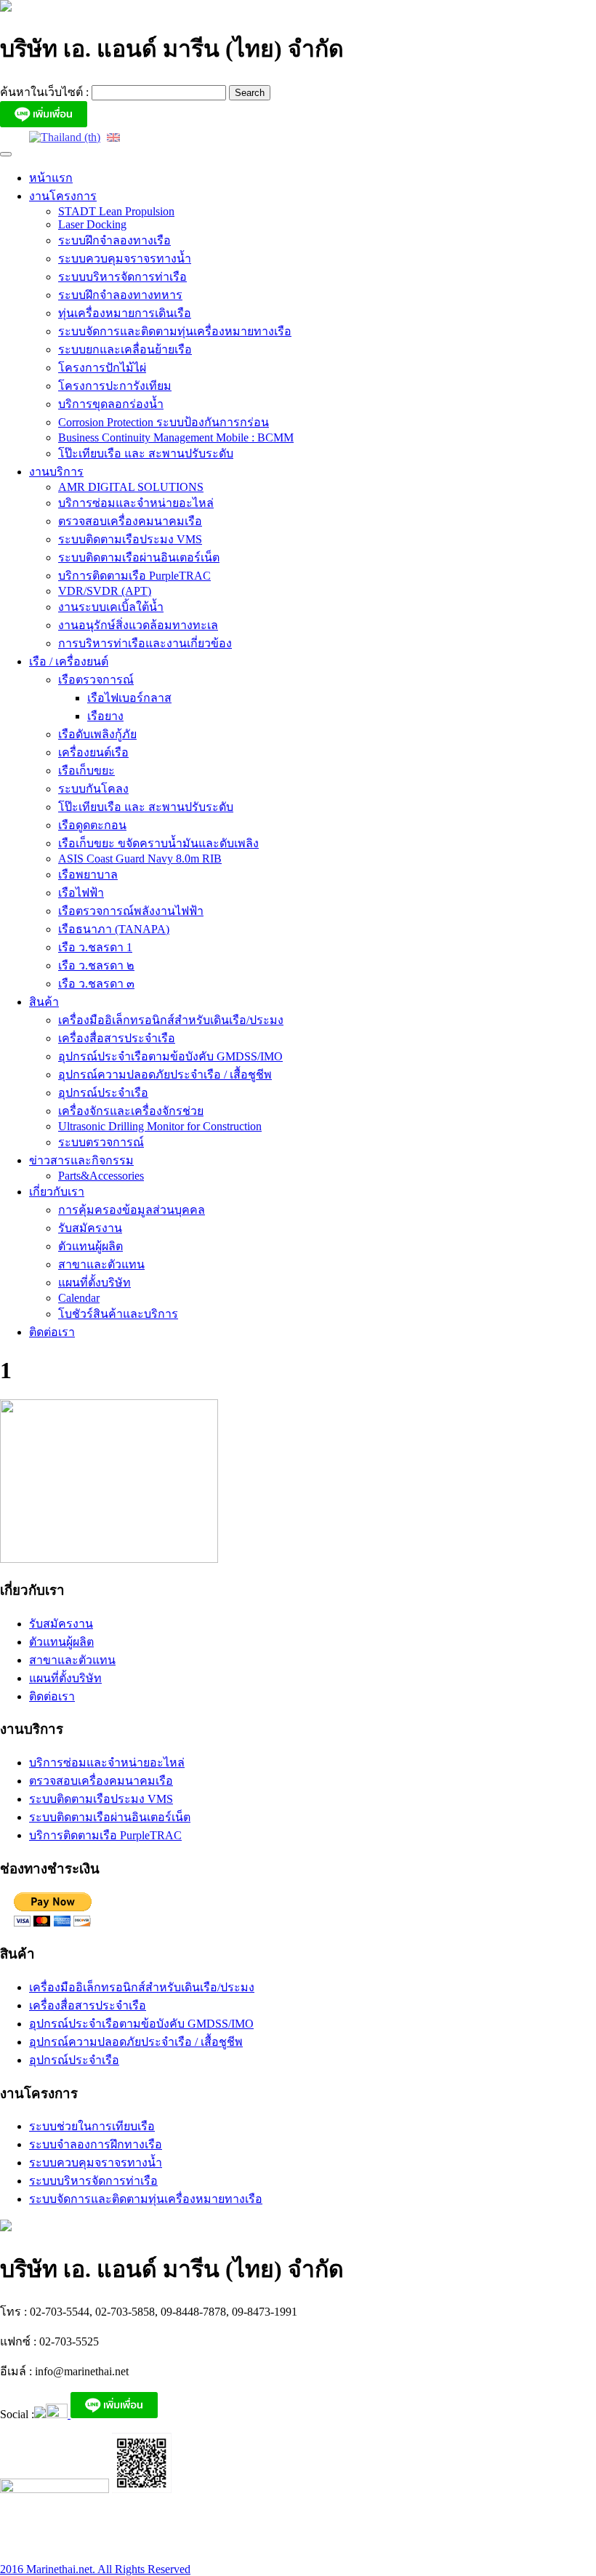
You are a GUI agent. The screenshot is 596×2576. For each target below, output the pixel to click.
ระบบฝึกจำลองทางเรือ (114, 240)
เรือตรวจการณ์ (96, 680)
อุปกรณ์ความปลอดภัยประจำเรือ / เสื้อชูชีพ (165, 1075)
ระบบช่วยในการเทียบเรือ (92, 2126)
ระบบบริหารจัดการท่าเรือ (122, 277)
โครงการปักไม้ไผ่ (102, 368)
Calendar (79, 1298)
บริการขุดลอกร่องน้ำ (111, 404)
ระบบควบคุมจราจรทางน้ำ (125, 259)
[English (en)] (113, 136)
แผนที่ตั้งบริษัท (94, 1283)
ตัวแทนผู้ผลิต (90, 1246)
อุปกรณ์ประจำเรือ (103, 1093)
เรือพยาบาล (88, 875)
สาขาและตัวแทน (101, 1264)
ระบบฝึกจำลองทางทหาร (120, 295)
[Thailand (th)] (65, 136)
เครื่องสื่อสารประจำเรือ (117, 1038)
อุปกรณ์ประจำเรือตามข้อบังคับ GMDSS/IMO (170, 1056)
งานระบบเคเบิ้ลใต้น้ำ (111, 607)
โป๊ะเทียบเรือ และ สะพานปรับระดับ (146, 453)
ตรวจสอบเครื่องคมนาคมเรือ (130, 521)
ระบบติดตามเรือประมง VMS (130, 539)
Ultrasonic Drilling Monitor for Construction (160, 1126)
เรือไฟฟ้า (81, 893)
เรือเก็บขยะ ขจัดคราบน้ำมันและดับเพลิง (158, 843)
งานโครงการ (63, 196)
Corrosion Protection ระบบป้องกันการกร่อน (164, 422)
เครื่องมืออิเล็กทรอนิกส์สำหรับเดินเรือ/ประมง (171, 1020)
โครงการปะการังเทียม (115, 386)
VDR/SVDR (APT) (105, 591)
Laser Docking (92, 224)
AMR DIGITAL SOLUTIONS (131, 487)
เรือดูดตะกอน (92, 825)
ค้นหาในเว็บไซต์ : (46, 92)
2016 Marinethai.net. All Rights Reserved (95, 2569)
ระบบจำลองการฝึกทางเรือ (96, 2144)
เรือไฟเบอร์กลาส (129, 698)
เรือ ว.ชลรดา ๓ (96, 984)
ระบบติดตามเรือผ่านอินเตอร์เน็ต (139, 557)
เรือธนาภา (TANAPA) (114, 929)
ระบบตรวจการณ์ (101, 1142)
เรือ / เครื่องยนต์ (69, 661)
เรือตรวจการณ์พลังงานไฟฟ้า (131, 911)
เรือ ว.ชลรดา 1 (95, 947)
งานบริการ (56, 472)
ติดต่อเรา (52, 1332)
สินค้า (44, 1002)
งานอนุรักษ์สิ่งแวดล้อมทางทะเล (138, 625)
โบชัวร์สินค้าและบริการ (118, 1314)
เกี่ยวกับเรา (57, 1192)
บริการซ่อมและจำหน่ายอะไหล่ (136, 503)
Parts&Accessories (101, 1176)
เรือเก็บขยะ (86, 771)
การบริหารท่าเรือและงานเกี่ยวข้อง (145, 643)
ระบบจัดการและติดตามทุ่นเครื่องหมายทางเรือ (175, 331)
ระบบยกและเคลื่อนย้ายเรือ (125, 349)
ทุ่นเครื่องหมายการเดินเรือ (125, 313)
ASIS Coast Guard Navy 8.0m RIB (140, 859)
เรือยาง (105, 716)
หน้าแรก (51, 178)
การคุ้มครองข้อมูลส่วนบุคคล (132, 1210)
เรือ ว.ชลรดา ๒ (96, 965)
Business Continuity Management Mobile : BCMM (176, 437)
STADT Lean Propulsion (116, 211)
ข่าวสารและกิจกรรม (81, 1160)
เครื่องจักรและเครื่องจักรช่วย (131, 1111)
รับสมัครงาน (90, 1228)
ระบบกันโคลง (93, 789)
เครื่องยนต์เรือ (93, 752)
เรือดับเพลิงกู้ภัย (97, 734)
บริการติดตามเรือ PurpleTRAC (134, 576)
